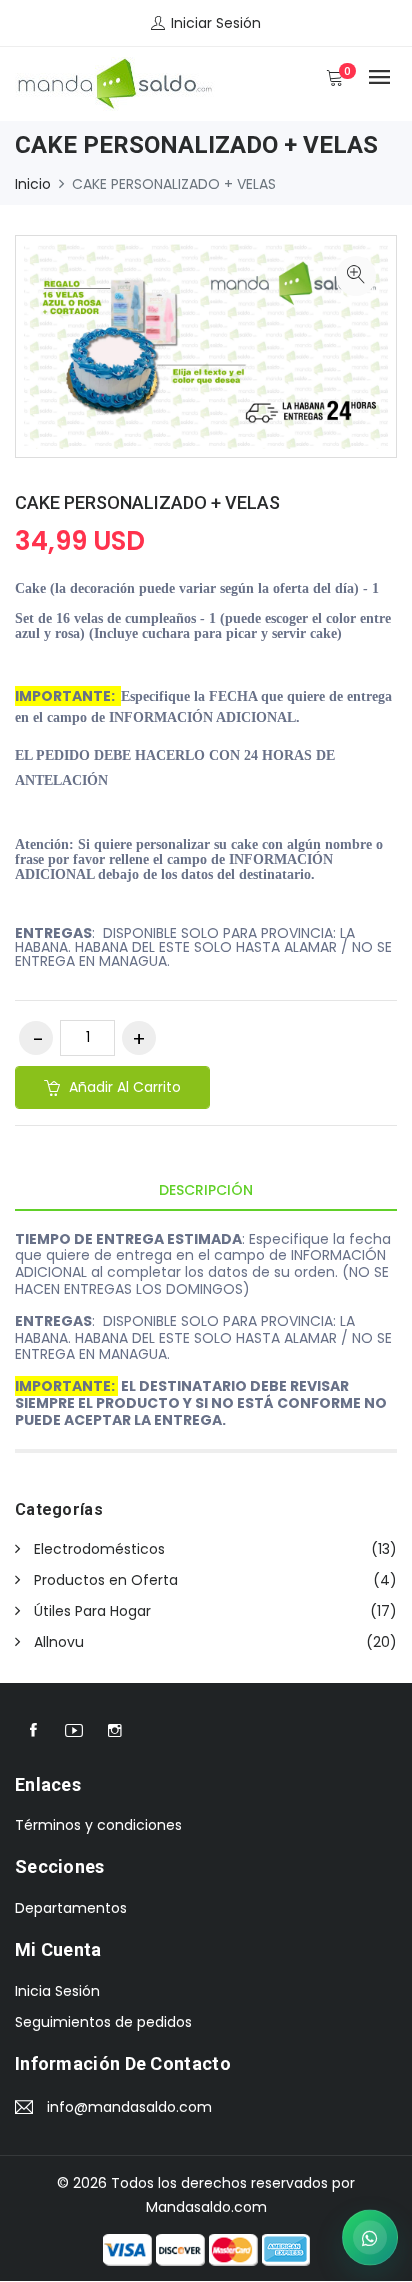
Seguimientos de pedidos (103, 2022)
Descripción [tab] (206, 1190)
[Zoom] (356, 276)
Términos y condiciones (98, 1825)
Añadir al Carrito (123, 1087)
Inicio (33, 184)
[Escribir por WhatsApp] (370, 2237)
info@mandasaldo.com (129, 2107)
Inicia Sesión (57, 1991)
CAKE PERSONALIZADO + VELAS (147, 502)
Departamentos (71, 1908)
